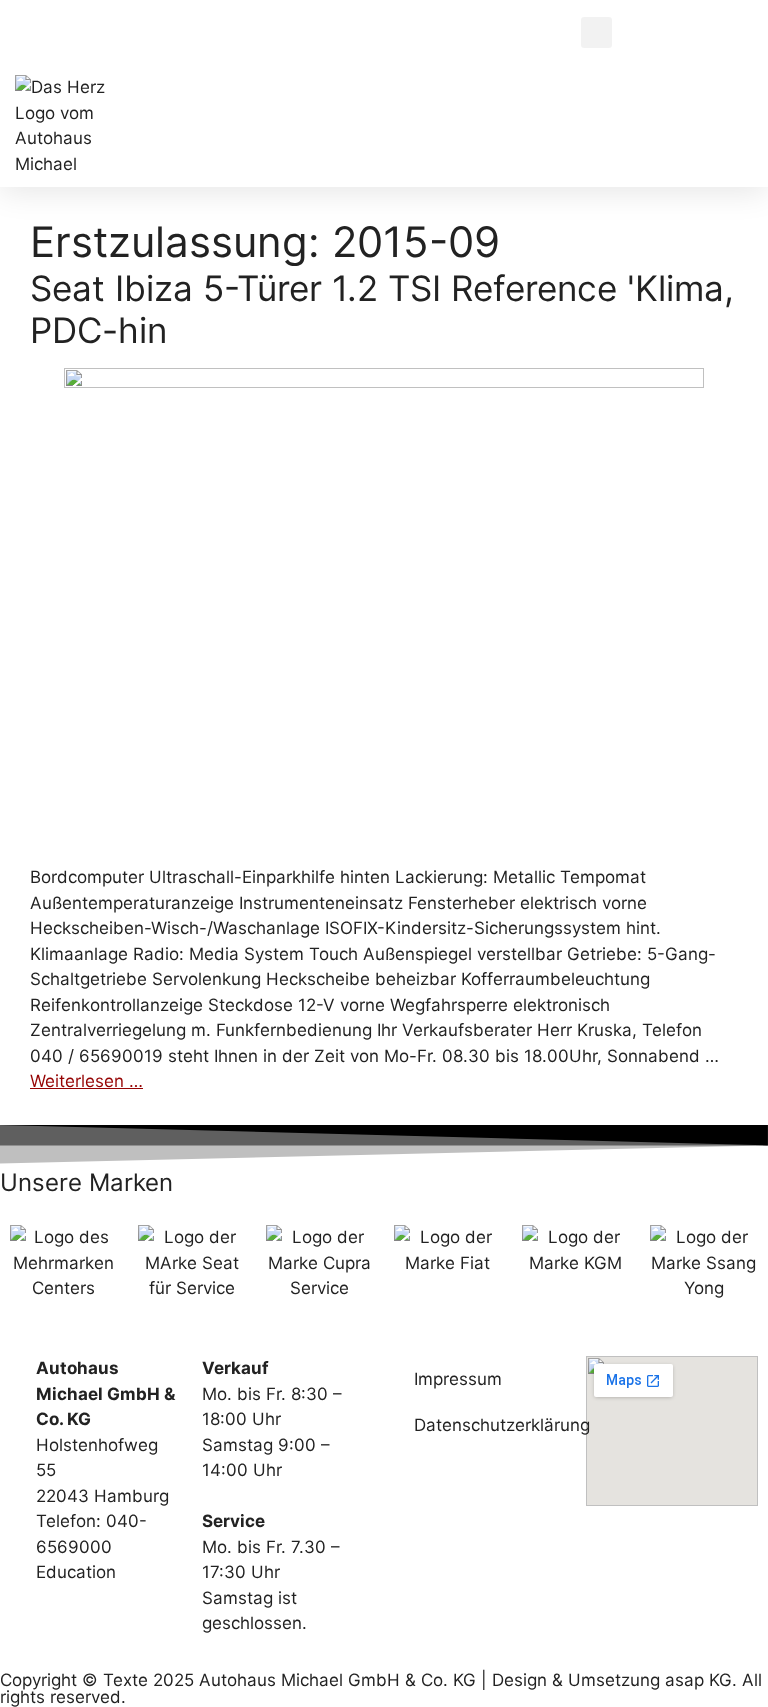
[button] (596, 32)
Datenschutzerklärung (490, 1425)
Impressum (458, 1379)
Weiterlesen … (86, 1081)
